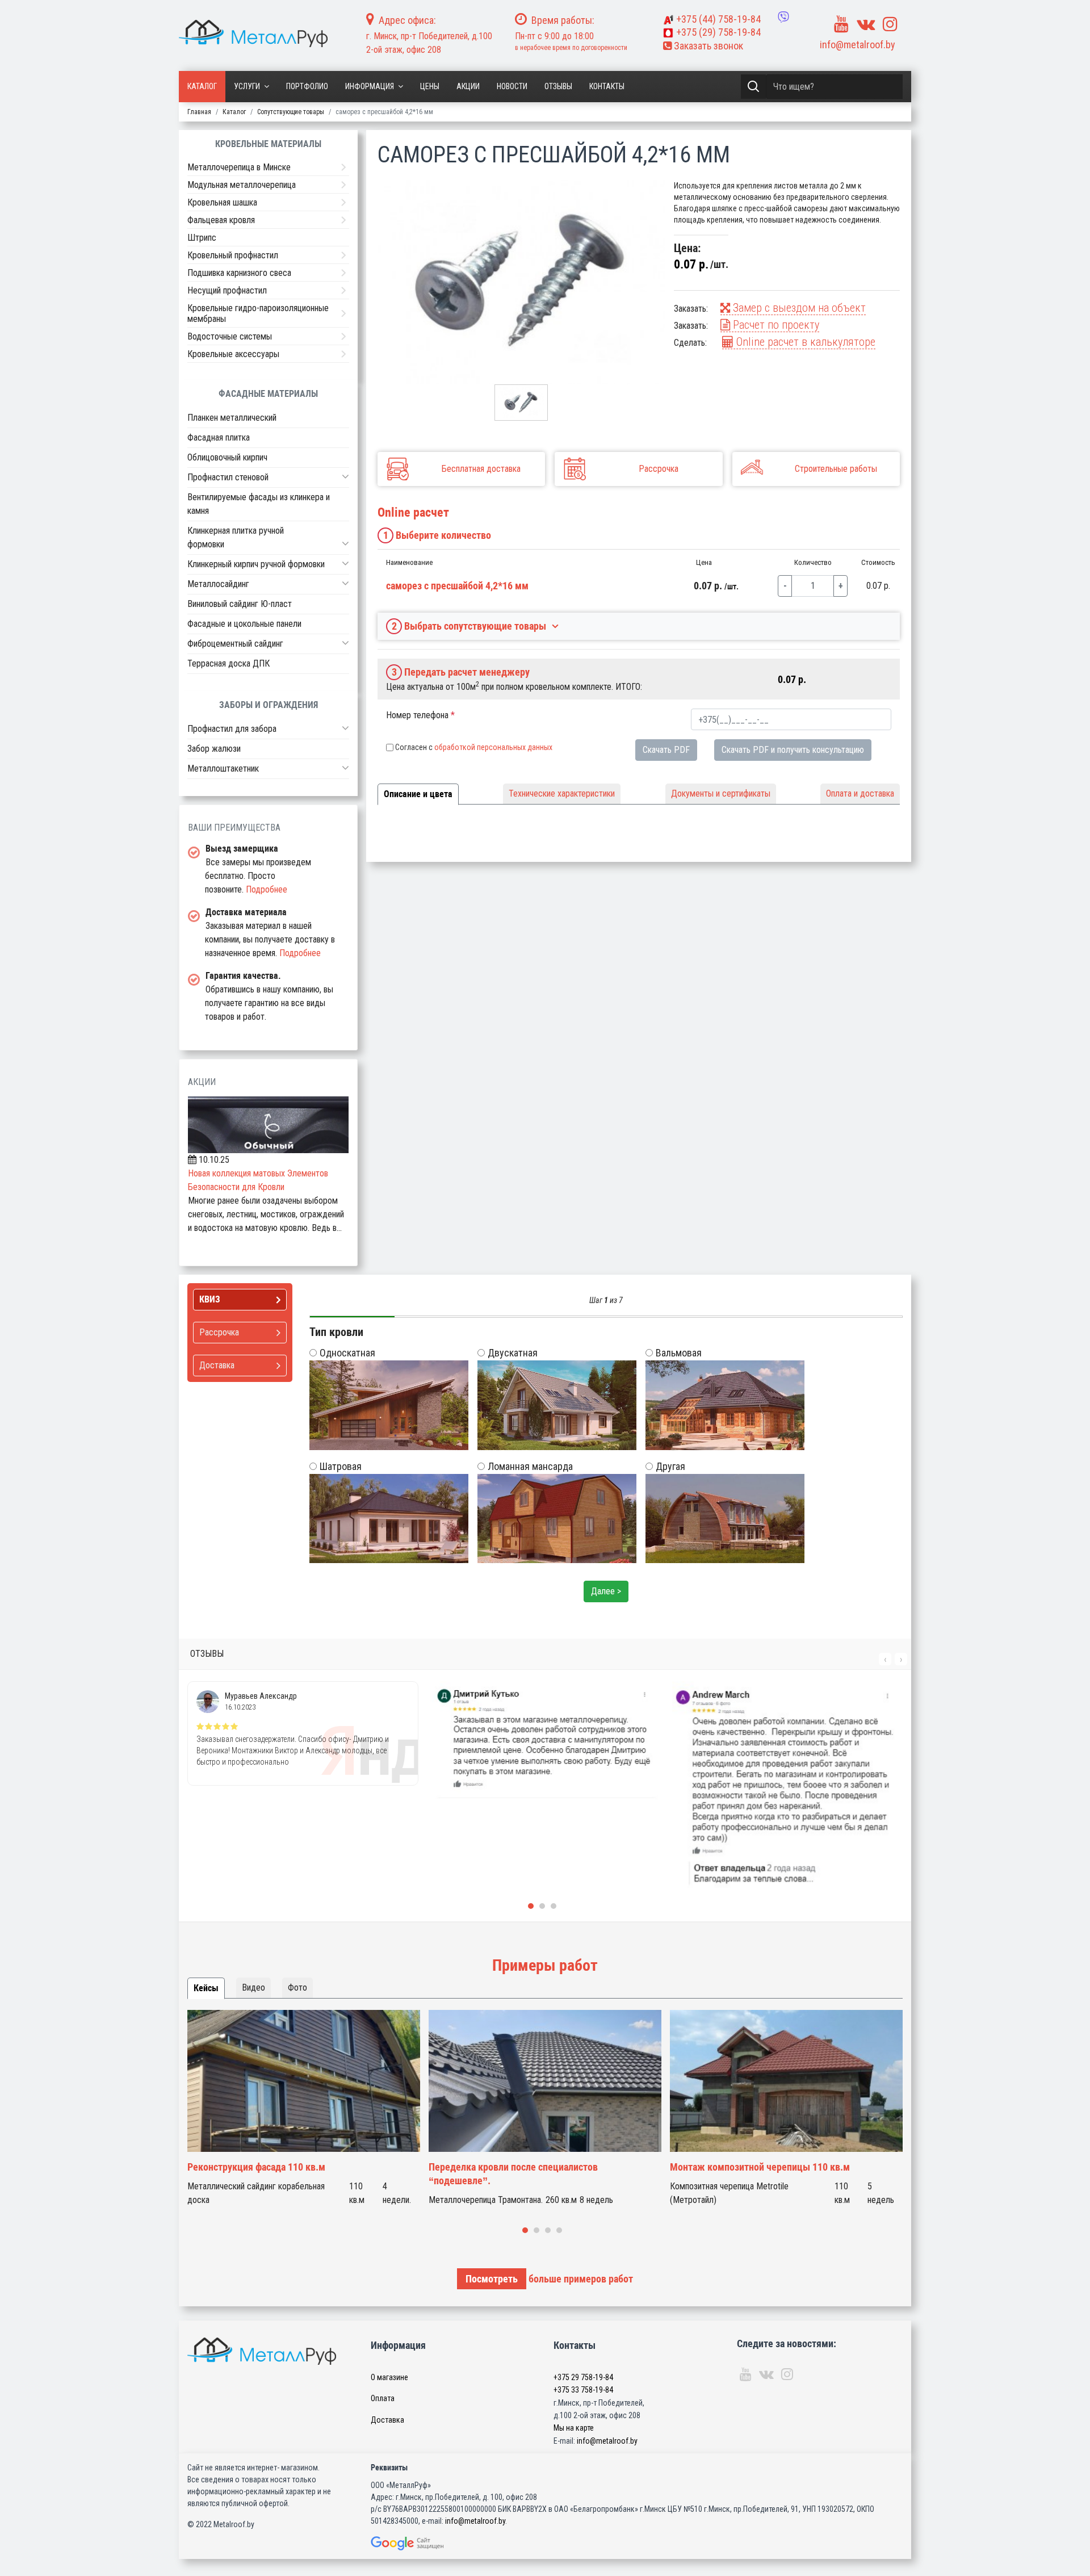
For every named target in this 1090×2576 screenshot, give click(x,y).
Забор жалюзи (214, 749)
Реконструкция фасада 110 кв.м (256, 2167)
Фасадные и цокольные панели (244, 624)
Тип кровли (336, 1332)
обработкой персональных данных (493, 747)
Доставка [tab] (217, 1365)
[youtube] (841, 24)
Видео (253, 1988)
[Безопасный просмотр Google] (431, 2543)
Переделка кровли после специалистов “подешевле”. (513, 2174)
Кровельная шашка (222, 202)
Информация (370, 86)
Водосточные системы (230, 336)
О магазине (389, 2377)
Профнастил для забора (232, 729)
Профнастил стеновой (228, 477)
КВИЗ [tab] (210, 1299)
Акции (468, 86)
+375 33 (583, 2390)
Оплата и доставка (860, 793)
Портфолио (307, 86)
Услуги (247, 86)
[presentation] (885, 1659)
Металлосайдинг (218, 584)
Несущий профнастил (227, 290)
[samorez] (521, 282)
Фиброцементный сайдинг (235, 644)
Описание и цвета (418, 794)
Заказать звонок (707, 46)
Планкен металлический (232, 418)
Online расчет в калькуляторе (804, 342)
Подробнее (267, 889)
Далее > (606, 1591)
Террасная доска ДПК (229, 663)
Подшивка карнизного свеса (239, 273)
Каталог (202, 86)
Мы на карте (574, 2428)
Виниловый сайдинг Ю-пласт (240, 604)
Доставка (387, 2420)
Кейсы (206, 1988)
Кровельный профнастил (233, 255)
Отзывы (558, 86)
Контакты (607, 86)
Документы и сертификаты (721, 793)
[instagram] (890, 24)
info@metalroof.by (858, 45)
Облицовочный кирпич (227, 457)
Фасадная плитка (219, 437)
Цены (430, 86)
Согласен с (474, 747)
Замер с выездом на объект (798, 308)
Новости (512, 86)
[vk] (866, 24)
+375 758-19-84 (718, 19)
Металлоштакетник (223, 768)
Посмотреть (492, 2279)
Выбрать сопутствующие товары (469, 626)
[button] (345, 476)
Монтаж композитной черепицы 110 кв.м (760, 2167)
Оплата (383, 2398)
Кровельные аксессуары (233, 354)
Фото (297, 1988)
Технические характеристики (562, 793)
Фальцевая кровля (221, 220)
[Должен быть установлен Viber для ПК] (783, 17)
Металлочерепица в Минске (239, 167)
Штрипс (202, 238)
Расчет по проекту (775, 325)
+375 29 (583, 2377)
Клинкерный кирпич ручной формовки (256, 564)
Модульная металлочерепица (242, 185)
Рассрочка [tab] (219, 1332)
